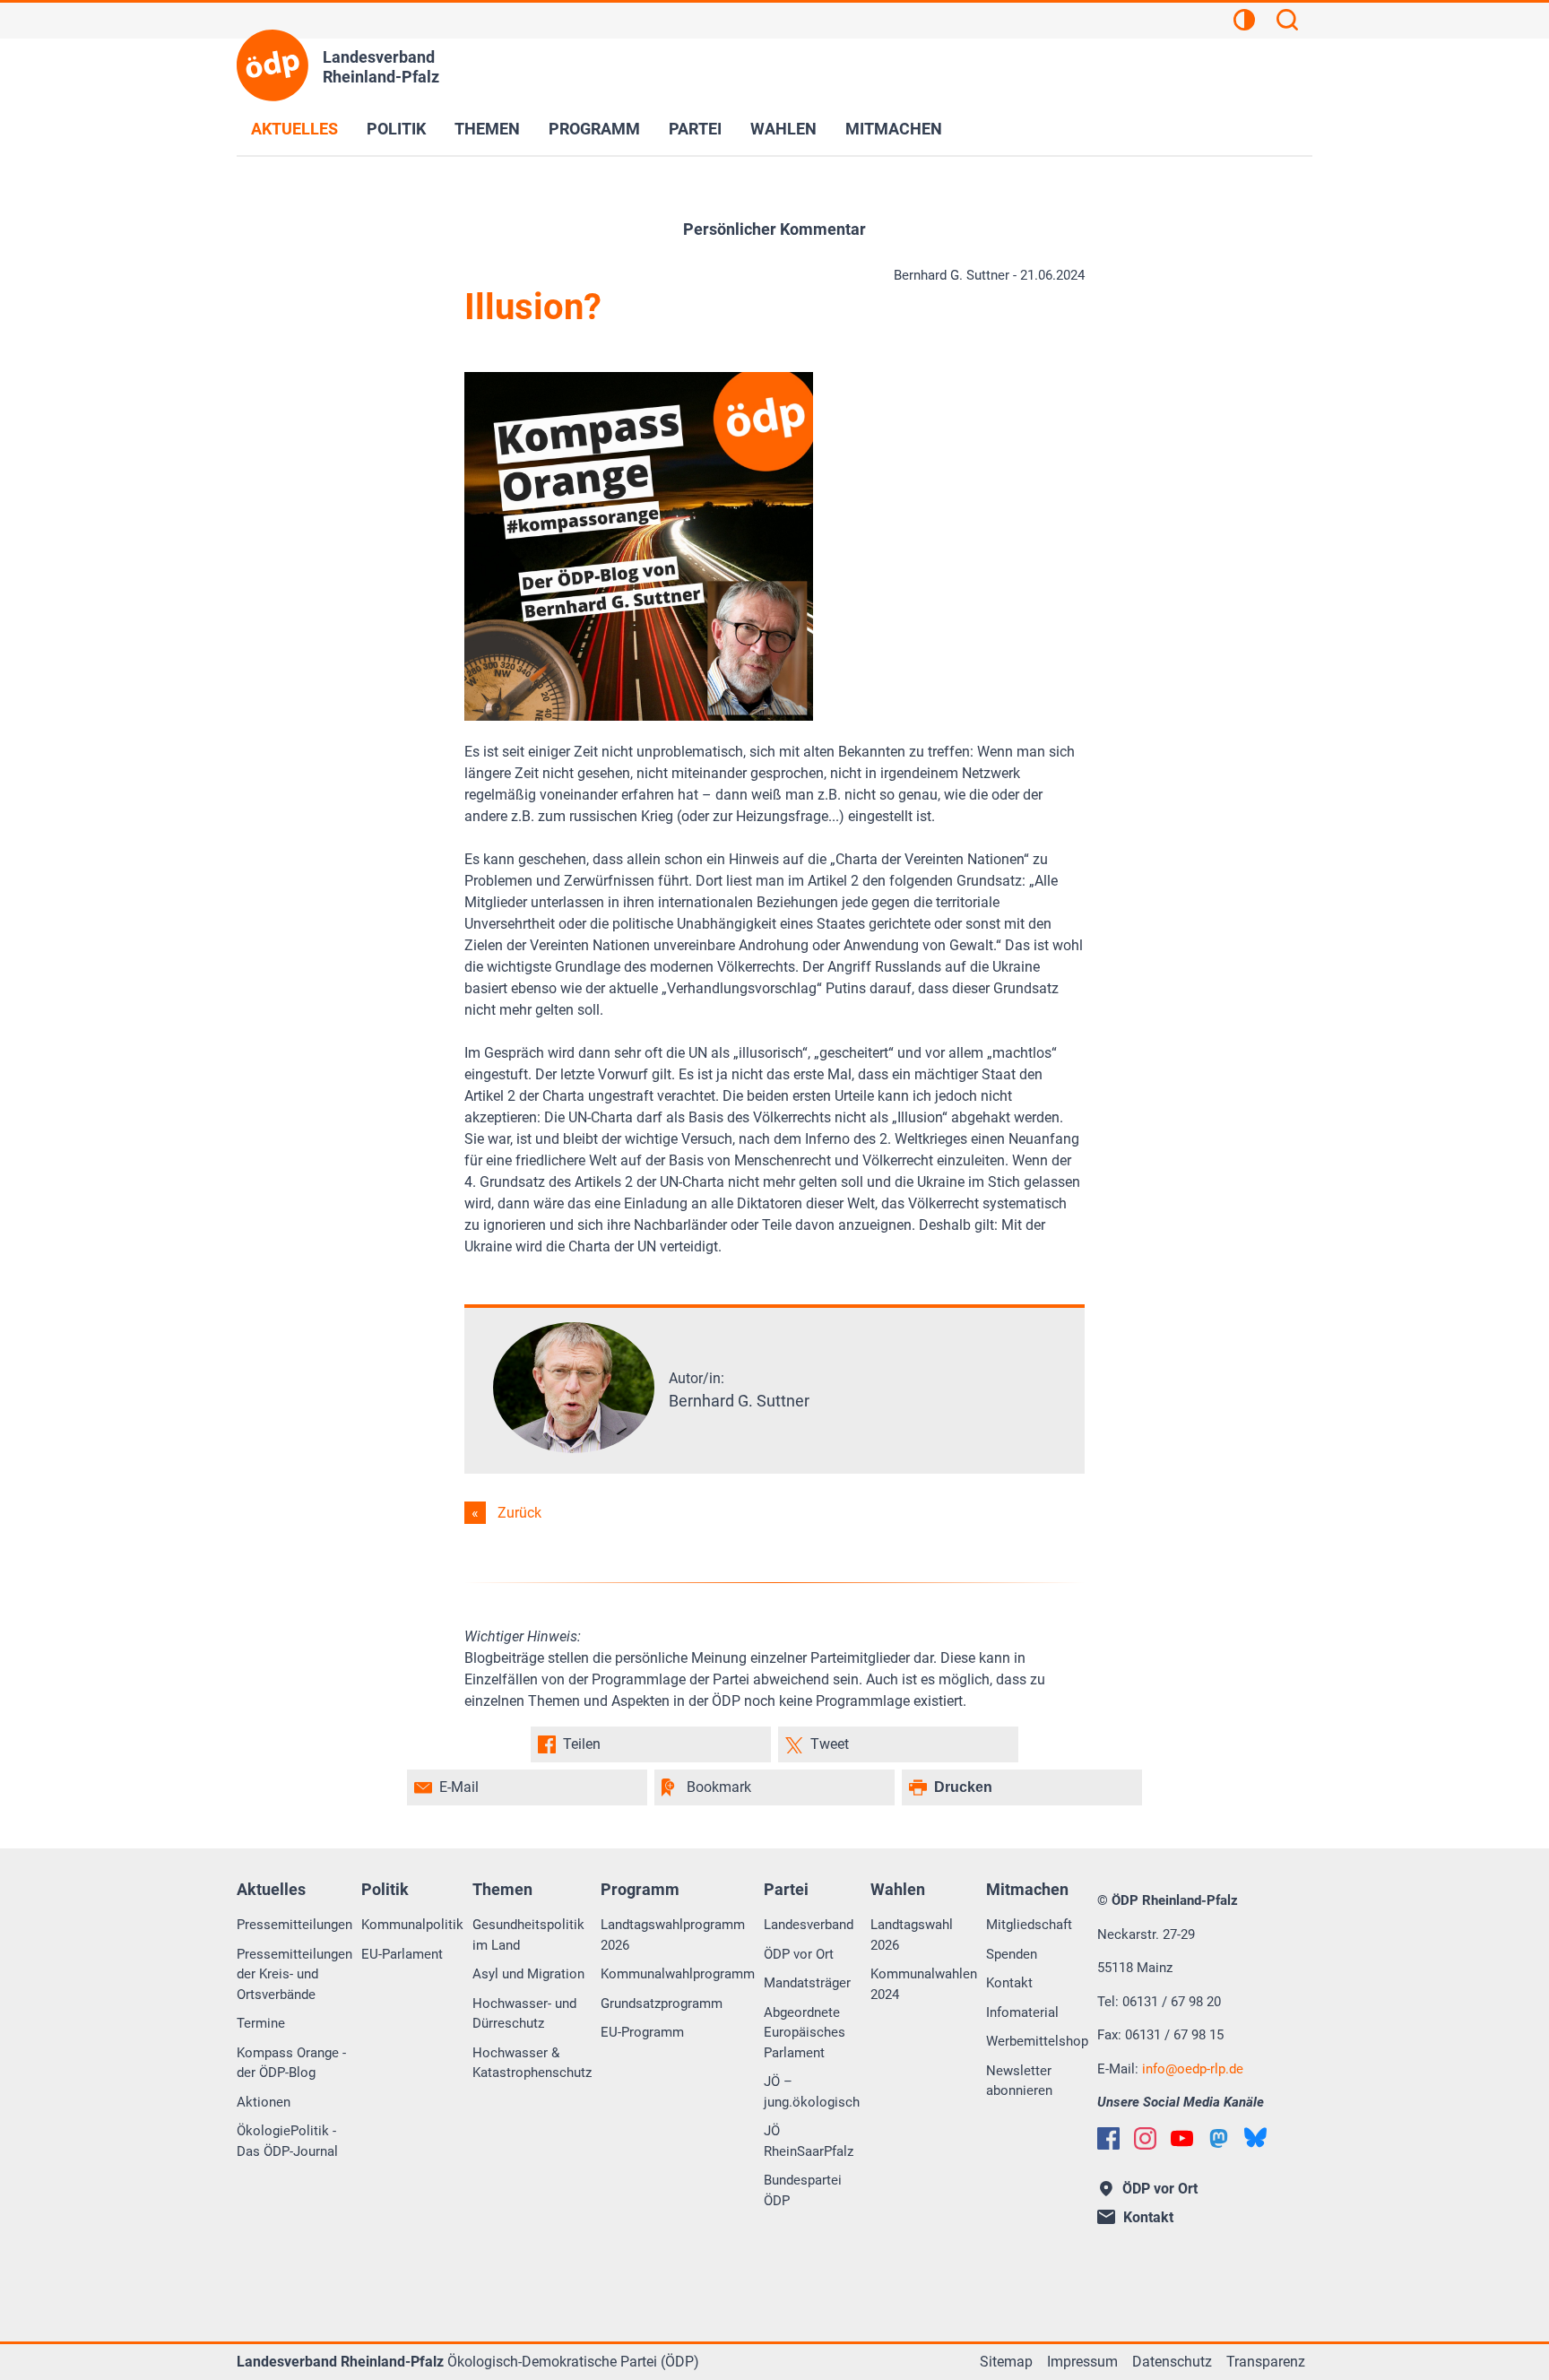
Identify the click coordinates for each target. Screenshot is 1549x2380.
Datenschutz (1172, 2362)
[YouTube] (1182, 2138)
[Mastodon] (1219, 2138)
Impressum (1082, 2362)
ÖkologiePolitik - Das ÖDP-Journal (287, 2141)
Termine (261, 2023)
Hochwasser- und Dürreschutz (524, 2014)
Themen (487, 129)
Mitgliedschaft (1029, 1925)
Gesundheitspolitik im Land (528, 1935)
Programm (594, 129)
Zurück (519, 1513)
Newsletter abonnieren (1019, 2081)
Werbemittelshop (1037, 2041)
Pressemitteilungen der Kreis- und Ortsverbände (294, 1974)
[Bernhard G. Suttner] (574, 1448)
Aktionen (264, 2102)
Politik (396, 129)
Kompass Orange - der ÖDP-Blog (291, 2063)
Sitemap (1006, 2362)
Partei (695, 129)
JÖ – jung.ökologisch (812, 2092)
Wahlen (783, 129)
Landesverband (809, 1925)
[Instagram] (1145, 2138)
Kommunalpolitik (412, 1925)
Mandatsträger (807, 1983)
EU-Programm (642, 2032)
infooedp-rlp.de (1193, 2069)
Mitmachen (894, 129)
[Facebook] (1108, 2138)
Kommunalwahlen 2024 (924, 1984)
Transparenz (1266, 2362)
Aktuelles (294, 129)
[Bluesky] (1255, 2138)
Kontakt (1009, 1983)
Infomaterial (1022, 2012)
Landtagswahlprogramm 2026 (673, 1935)
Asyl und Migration (528, 1974)
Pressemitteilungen (294, 1925)
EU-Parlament (402, 1954)
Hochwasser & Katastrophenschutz (532, 2063)
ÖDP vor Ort (799, 1954)
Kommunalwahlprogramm (678, 1974)
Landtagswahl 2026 (912, 1935)
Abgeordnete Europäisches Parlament (805, 2033)
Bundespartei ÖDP (803, 2190)
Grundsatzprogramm (662, 2004)
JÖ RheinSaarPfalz (809, 2141)
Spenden (1012, 1954)
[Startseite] (273, 65)
